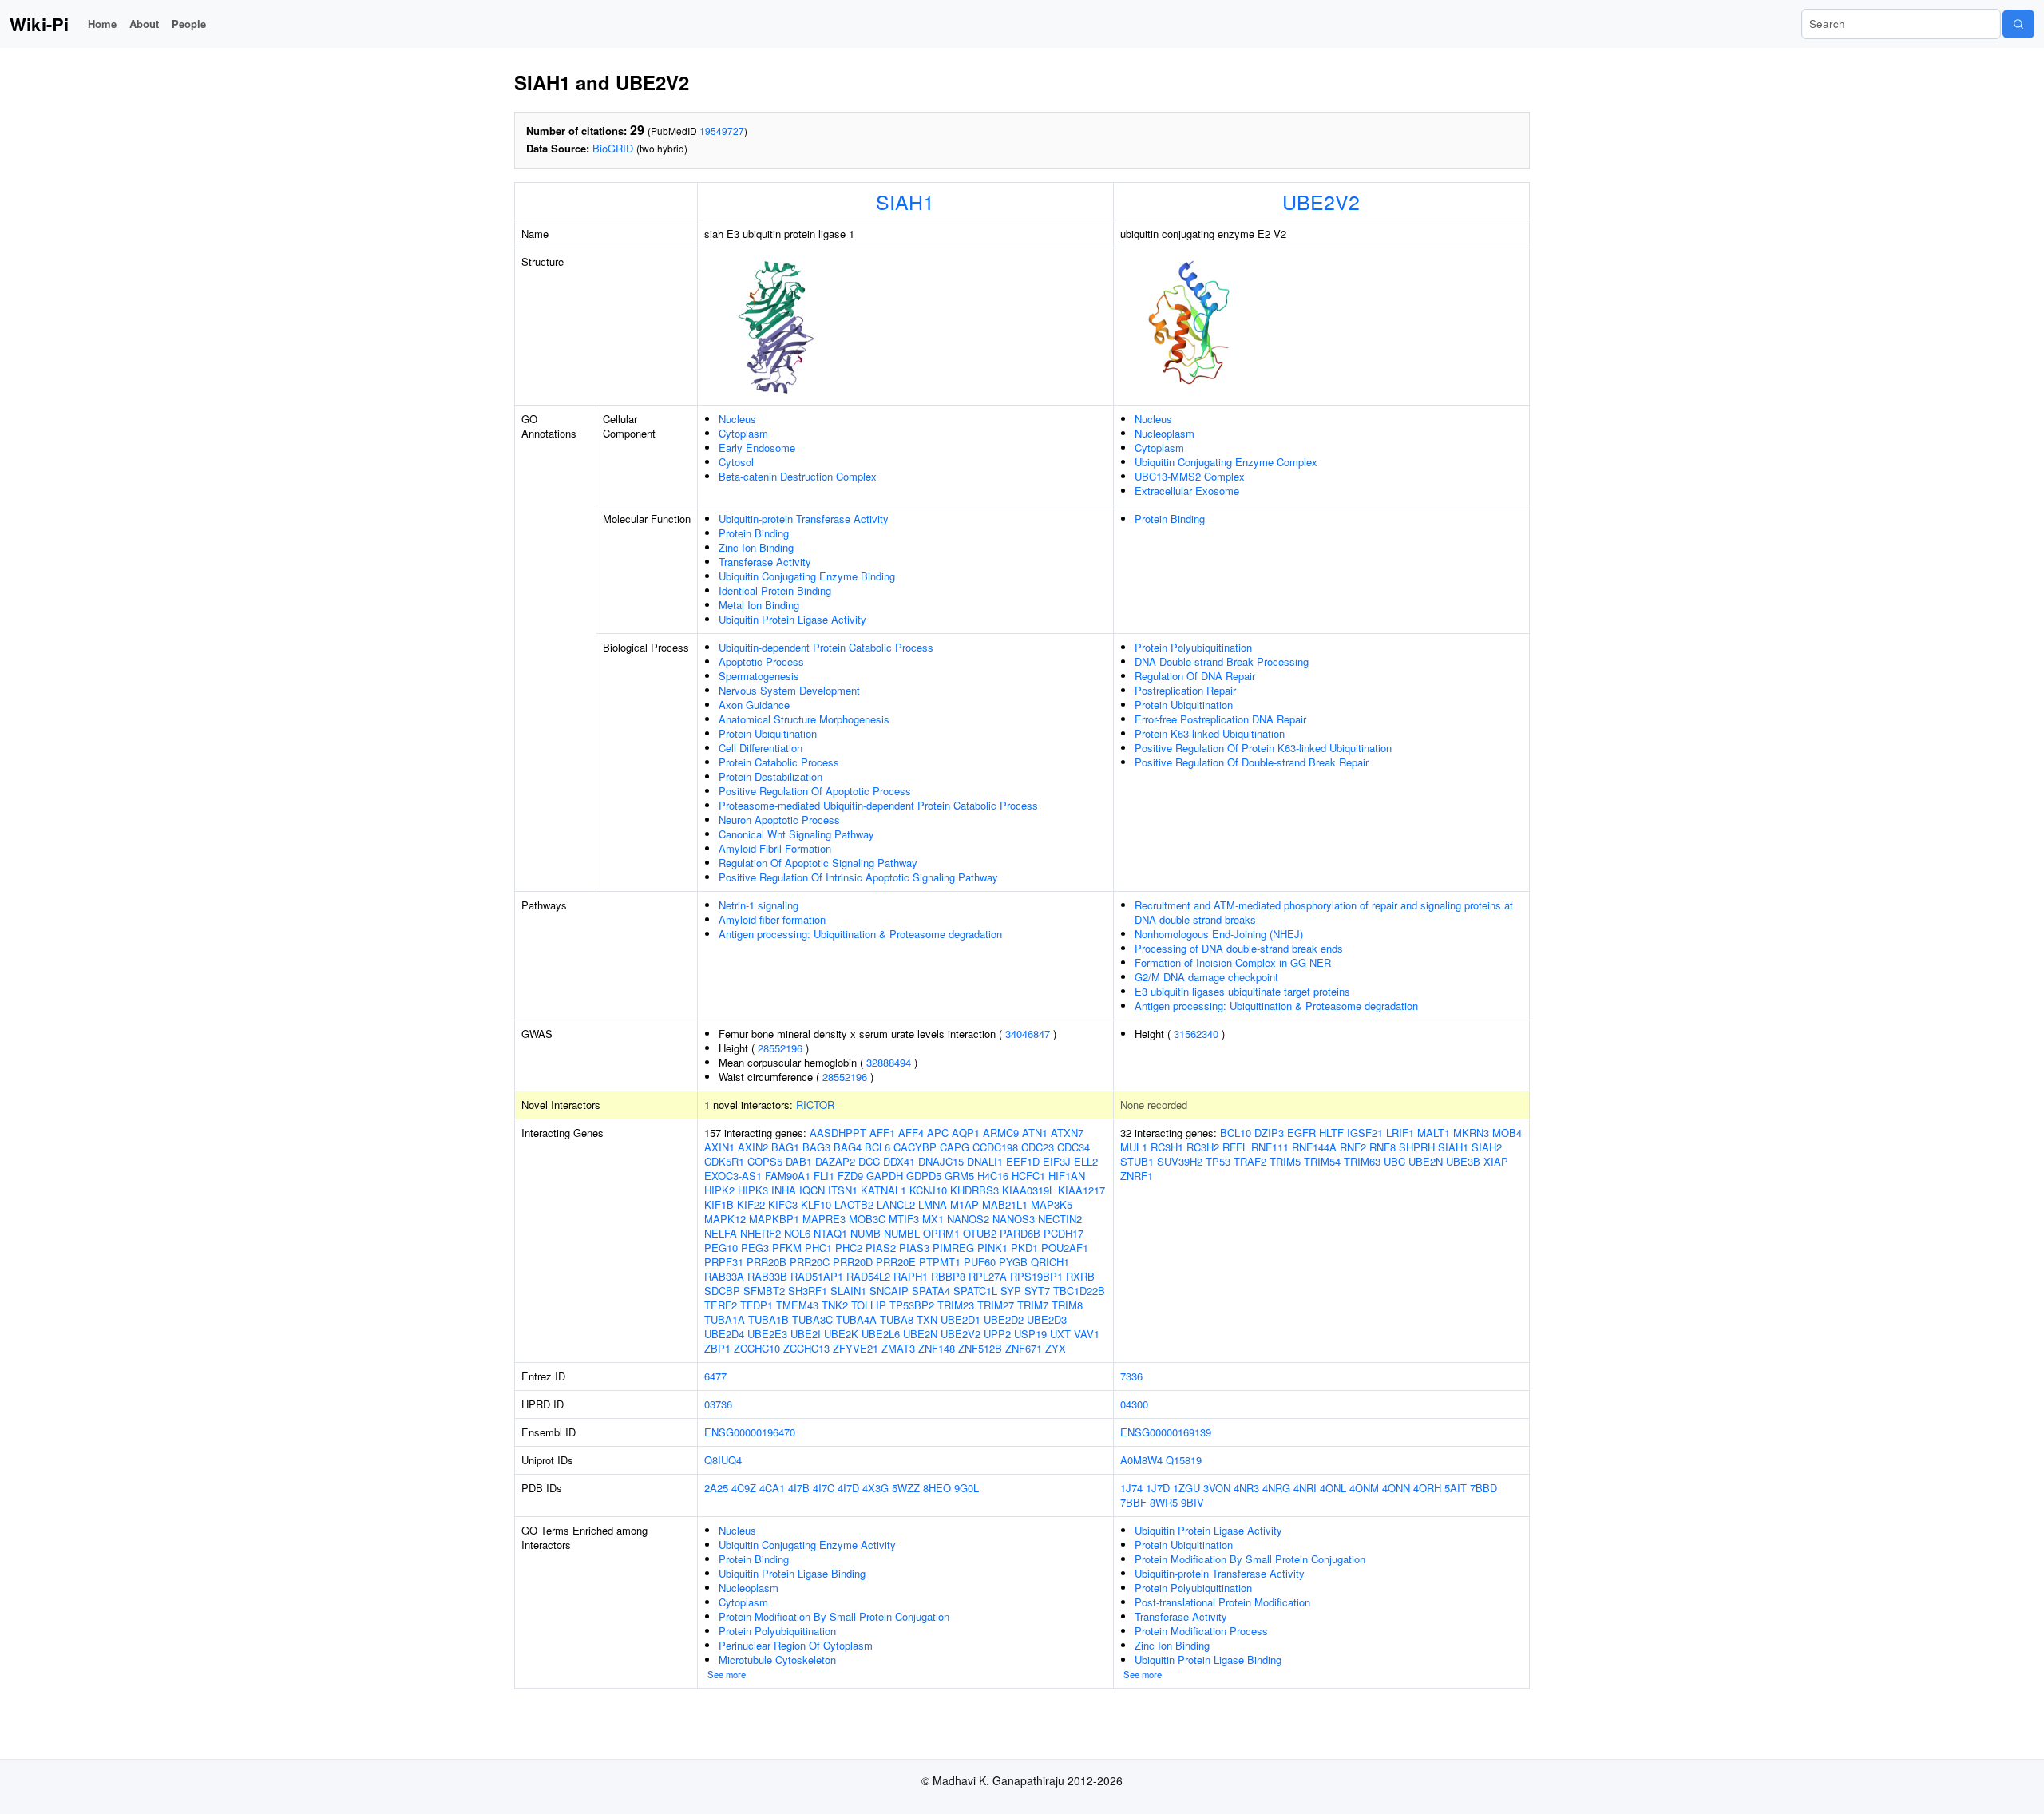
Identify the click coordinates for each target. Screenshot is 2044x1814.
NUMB (866, 1233)
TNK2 (835, 1305)
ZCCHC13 (806, 1348)
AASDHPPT (838, 1133)
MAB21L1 (1005, 1204)
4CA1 (772, 1488)
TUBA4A (856, 1319)
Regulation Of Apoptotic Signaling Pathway (818, 863)
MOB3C (867, 1219)
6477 (715, 1376)
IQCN (812, 1190)
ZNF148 (937, 1348)
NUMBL (902, 1233)
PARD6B (1020, 1233)
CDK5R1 (724, 1161)
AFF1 (882, 1133)
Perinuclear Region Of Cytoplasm (796, 1645)
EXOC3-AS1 (733, 1176)
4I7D (848, 1488)
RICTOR (815, 1105)
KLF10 (816, 1204)
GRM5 (959, 1176)
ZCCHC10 (757, 1348)
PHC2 (849, 1248)
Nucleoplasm (1165, 433)
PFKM (787, 1248)
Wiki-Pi (39, 24)
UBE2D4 (724, 1334)
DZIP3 (1269, 1133)
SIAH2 (1487, 1147)
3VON (1217, 1488)
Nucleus (737, 419)
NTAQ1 (830, 1233)
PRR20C (810, 1262)
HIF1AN (1067, 1176)
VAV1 (1087, 1334)
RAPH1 (911, 1276)
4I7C (824, 1488)
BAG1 (785, 1147)
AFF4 (911, 1133)
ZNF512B (980, 1348)
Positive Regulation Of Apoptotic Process (815, 791)
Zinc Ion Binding (756, 547)
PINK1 (992, 1248)
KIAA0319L (1028, 1190)
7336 (1131, 1376)
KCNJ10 (928, 1190)
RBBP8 (948, 1276)
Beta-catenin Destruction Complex (798, 476)
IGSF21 (1365, 1133)
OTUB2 (980, 1233)
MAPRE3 (824, 1219)
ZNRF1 (1137, 1176)
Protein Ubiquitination (768, 733)
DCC (869, 1161)
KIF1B (719, 1204)
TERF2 (721, 1305)
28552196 (780, 1048)
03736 (718, 1404)
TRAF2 (1250, 1161)
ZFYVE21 (856, 1348)
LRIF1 (1400, 1133)
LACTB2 (854, 1204)
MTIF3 (904, 1219)
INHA (784, 1190)
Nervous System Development (789, 690)
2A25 (716, 1488)
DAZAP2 (835, 1161)
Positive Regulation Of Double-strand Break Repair (1252, 762)
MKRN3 (1471, 1133)
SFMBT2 (764, 1291)
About (144, 24)
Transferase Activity (765, 562)
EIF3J (1057, 1161)
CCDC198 (995, 1147)
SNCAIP (889, 1291)
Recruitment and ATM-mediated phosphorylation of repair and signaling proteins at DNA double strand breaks (1324, 912)
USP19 (1030, 1334)
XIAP (1496, 1161)
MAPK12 (725, 1219)
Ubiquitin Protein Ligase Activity (792, 619)
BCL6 (877, 1147)
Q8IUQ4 (723, 1460)
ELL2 (1086, 1161)
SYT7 (1037, 1291)
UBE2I (806, 1334)
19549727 (722, 131)
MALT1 (1434, 1133)
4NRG (1276, 1488)
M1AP (965, 1204)
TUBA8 (897, 1319)
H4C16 (993, 1176)
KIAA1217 (1081, 1190)
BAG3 (816, 1147)
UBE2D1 (961, 1319)
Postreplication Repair (1185, 690)
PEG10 (721, 1248)
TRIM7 (1033, 1305)
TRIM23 (956, 1305)
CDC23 (1038, 1147)
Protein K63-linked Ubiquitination (1210, 733)
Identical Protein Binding (775, 590)
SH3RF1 (808, 1291)
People (189, 24)
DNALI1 (985, 1161)
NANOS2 (968, 1219)
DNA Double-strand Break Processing (1222, 661)
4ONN (1396, 1488)
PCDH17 (1064, 1233)
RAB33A (724, 1276)
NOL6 (797, 1233)
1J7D (1158, 1488)
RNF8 (1382, 1147)
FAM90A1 (788, 1176)
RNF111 (1270, 1147)
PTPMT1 (940, 1262)
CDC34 (1073, 1147)
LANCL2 (896, 1204)
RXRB (1080, 1276)
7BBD (1483, 1488)
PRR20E (896, 1262)
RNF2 (1353, 1147)
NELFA (721, 1233)
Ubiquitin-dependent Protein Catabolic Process (826, 647)
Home (102, 24)
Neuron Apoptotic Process (779, 820)
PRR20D (853, 1262)
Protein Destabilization (770, 776)
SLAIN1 (848, 1291)
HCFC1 (1028, 1176)
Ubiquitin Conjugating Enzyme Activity (807, 1545)
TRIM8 (1067, 1305)
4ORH (1427, 1488)
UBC (1394, 1161)
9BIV (1192, 1502)
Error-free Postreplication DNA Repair (1220, 719)
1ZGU (1186, 1488)
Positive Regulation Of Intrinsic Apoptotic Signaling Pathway (858, 877)
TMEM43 (797, 1305)
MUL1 (1134, 1147)
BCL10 (1236, 1133)
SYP (1011, 1291)
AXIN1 (719, 1147)
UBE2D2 (1004, 1319)
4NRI (1305, 1488)
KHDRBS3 (974, 1190)
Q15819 (1184, 1460)
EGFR (1301, 1133)
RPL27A (988, 1276)
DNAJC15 (941, 1161)
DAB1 (799, 1161)
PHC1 (818, 1248)
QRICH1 (1050, 1262)
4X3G (875, 1488)
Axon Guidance (754, 705)
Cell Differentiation (761, 748)
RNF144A (1314, 1147)
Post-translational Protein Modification (1222, 1602)
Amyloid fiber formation (772, 919)
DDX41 (899, 1161)
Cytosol (736, 462)
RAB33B (767, 1276)
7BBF (1133, 1502)
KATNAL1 (883, 1190)
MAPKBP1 (774, 1219)
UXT (1060, 1334)
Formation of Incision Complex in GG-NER (1233, 962)
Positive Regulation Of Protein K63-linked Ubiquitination (1263, 748)
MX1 (933, 1219)
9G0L (967, 1488)
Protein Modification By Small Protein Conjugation (834, 1616)
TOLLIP (869, 1305)
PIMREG (953, 1248)
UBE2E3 (767, 1334)
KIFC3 (783, 1204)
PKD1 (1024, 1248)
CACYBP (915, 1147)
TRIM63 (1362, 1161)
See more (727, 1674)
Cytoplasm (743, 433)
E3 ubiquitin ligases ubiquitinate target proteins (1242, 991)
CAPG (955, 1147)
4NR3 (1246, 1488)
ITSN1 (843, 1190)
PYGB (1013, 1262)
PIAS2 (881, 1248)
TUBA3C (812, 1319)
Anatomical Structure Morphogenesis (804, 719)
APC (938, 1133)
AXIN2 (753, 1147)
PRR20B (766, 1262)
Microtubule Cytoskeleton (777, 1660)
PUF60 (980, 1262)
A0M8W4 (1141, 1460)
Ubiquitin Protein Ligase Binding (792, 1573)
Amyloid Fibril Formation (775, 848)
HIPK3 (753, 1190)
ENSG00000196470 (750, 1432)
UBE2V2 (1321, 201)
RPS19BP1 (1036, 1276)
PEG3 (755, 1248)
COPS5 (765, 1161)
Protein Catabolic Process (779, 762)
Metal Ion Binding (759, 605)
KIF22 (751, 1204)
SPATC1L (975, 1291)
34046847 (1028, 1034)
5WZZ (906, 1488)
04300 (1134, 1404)
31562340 (1196, 1034)
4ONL (1333, 1488)
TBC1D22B (1079, 1291)
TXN (927, 1319)
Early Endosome (757, 448)
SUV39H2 (1180, 1161)
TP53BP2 (912, 1305)
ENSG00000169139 (1166, 1432)
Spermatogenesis (759, 676)
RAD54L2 (868, 1276)
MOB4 (1507, 1133)
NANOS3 (1014, 1219)
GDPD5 (924, 1176)
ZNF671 (1024, 1348)
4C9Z (744, 1488)
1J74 (1131, 1488)
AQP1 (966, 1133)
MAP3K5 (1052, 1204)
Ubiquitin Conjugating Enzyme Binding (807, 576)
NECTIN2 (1060, 1219)
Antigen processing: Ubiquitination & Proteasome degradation (860, 934)
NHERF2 (761, 1233)
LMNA (933, 1204)
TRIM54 (1322, 1161)
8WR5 (1164, 1502)
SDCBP (722, 1291)
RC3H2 (1203, 1147)
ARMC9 (1001, 1133)
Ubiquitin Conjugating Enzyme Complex (1226, 462)
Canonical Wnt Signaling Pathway (796, 834)
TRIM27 (996, 1305)
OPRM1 (941, 1233)
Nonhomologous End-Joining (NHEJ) (1219, 934)
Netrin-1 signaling (759, 905)
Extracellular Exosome (1187, 491)
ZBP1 (717, 1348)
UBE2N (920, 1334)
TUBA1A (725, 1319)
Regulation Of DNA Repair (1195, 676)
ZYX (1056, 1348)
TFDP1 (757, 1305)
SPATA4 (931, 1291)
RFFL (1235, 1147)
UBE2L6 (881, 1334)
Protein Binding (754, 533)
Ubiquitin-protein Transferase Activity (804, 519)
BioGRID (613, 148)
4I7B (799, 1488)
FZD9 (850, 1176)
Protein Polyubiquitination (1193, 647)
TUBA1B (768, 1319)
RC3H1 (1167, 1147)
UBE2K (841, 1334)
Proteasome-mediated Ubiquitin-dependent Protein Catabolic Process (878, 805)
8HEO (937, 1488)
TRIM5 (1285, 1161)
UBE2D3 (1047, 1319)
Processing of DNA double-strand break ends (1239, 948)
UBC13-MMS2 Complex (1190, 476)
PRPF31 (724, 1262)
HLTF (1331, 1133)
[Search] (2018, 24)
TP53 (1218, 1161)
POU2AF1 (1065, 1248)
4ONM (1364, 1488)
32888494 (889, 1062)
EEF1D (1023, 1161)
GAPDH (885, 1176)
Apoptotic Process (761, 661)
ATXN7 (1067, 1133)
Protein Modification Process (1201, 1631)
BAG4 (848, 1147)
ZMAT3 (898, 1348)
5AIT (1456, 1488)
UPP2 (997, 1334)
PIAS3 (914, 1248)
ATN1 (1035, 1133)
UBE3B (1463, 1161)
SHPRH (1417, 1147)
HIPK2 (719, 1190)
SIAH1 (905, 201)
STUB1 (1137, 1161)
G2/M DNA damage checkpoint (1206, 977)
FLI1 (824, 1176)
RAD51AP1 (817, 1276)
